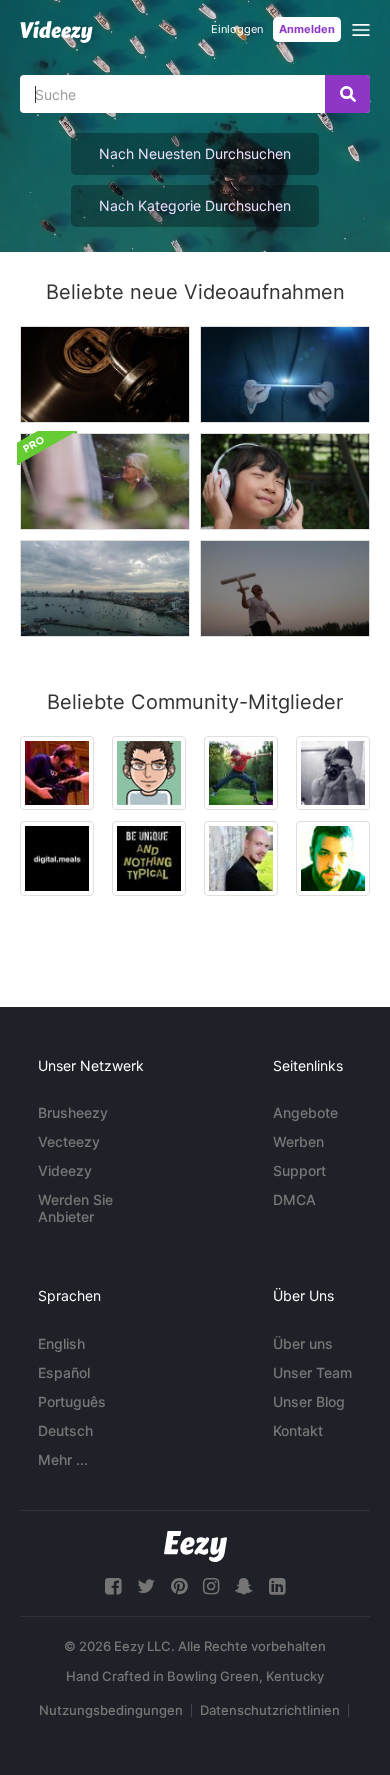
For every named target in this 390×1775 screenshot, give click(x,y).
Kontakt (298, 1430)
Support (299, 1170)
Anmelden (307, 29)
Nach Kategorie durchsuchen (195, 205)
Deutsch (65, 1430)
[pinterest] (179, 1586)
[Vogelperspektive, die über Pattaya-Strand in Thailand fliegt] (105, 588)
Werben (298, 1141)
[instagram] (211, 1586)
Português (72, 1401)
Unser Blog (309, 1401)
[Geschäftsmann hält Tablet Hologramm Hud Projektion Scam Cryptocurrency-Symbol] (285, 374)
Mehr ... (63, 1459)
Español (64, 1372)
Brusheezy (73, 1112)
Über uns (303, 1343)
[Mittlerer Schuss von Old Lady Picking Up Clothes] (105, 481)
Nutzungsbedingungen (111, 1710)
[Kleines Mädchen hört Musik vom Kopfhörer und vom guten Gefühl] (285, 481)
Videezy (65, 1170)
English (61, 1343)
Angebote (305, 1112)
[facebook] (113, 1586)
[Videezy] (56, 32)
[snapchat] (244, 1586)
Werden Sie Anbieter (75, 1208)
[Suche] (347, 94)
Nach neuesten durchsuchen (195, 153)
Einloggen (237, 29)
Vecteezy (69, 1141)
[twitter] (146, 1586)
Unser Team (312, 1372)
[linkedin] (277, 1586)
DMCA (294, 1199)
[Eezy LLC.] (195, 1546)
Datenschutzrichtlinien (270, 1710)
